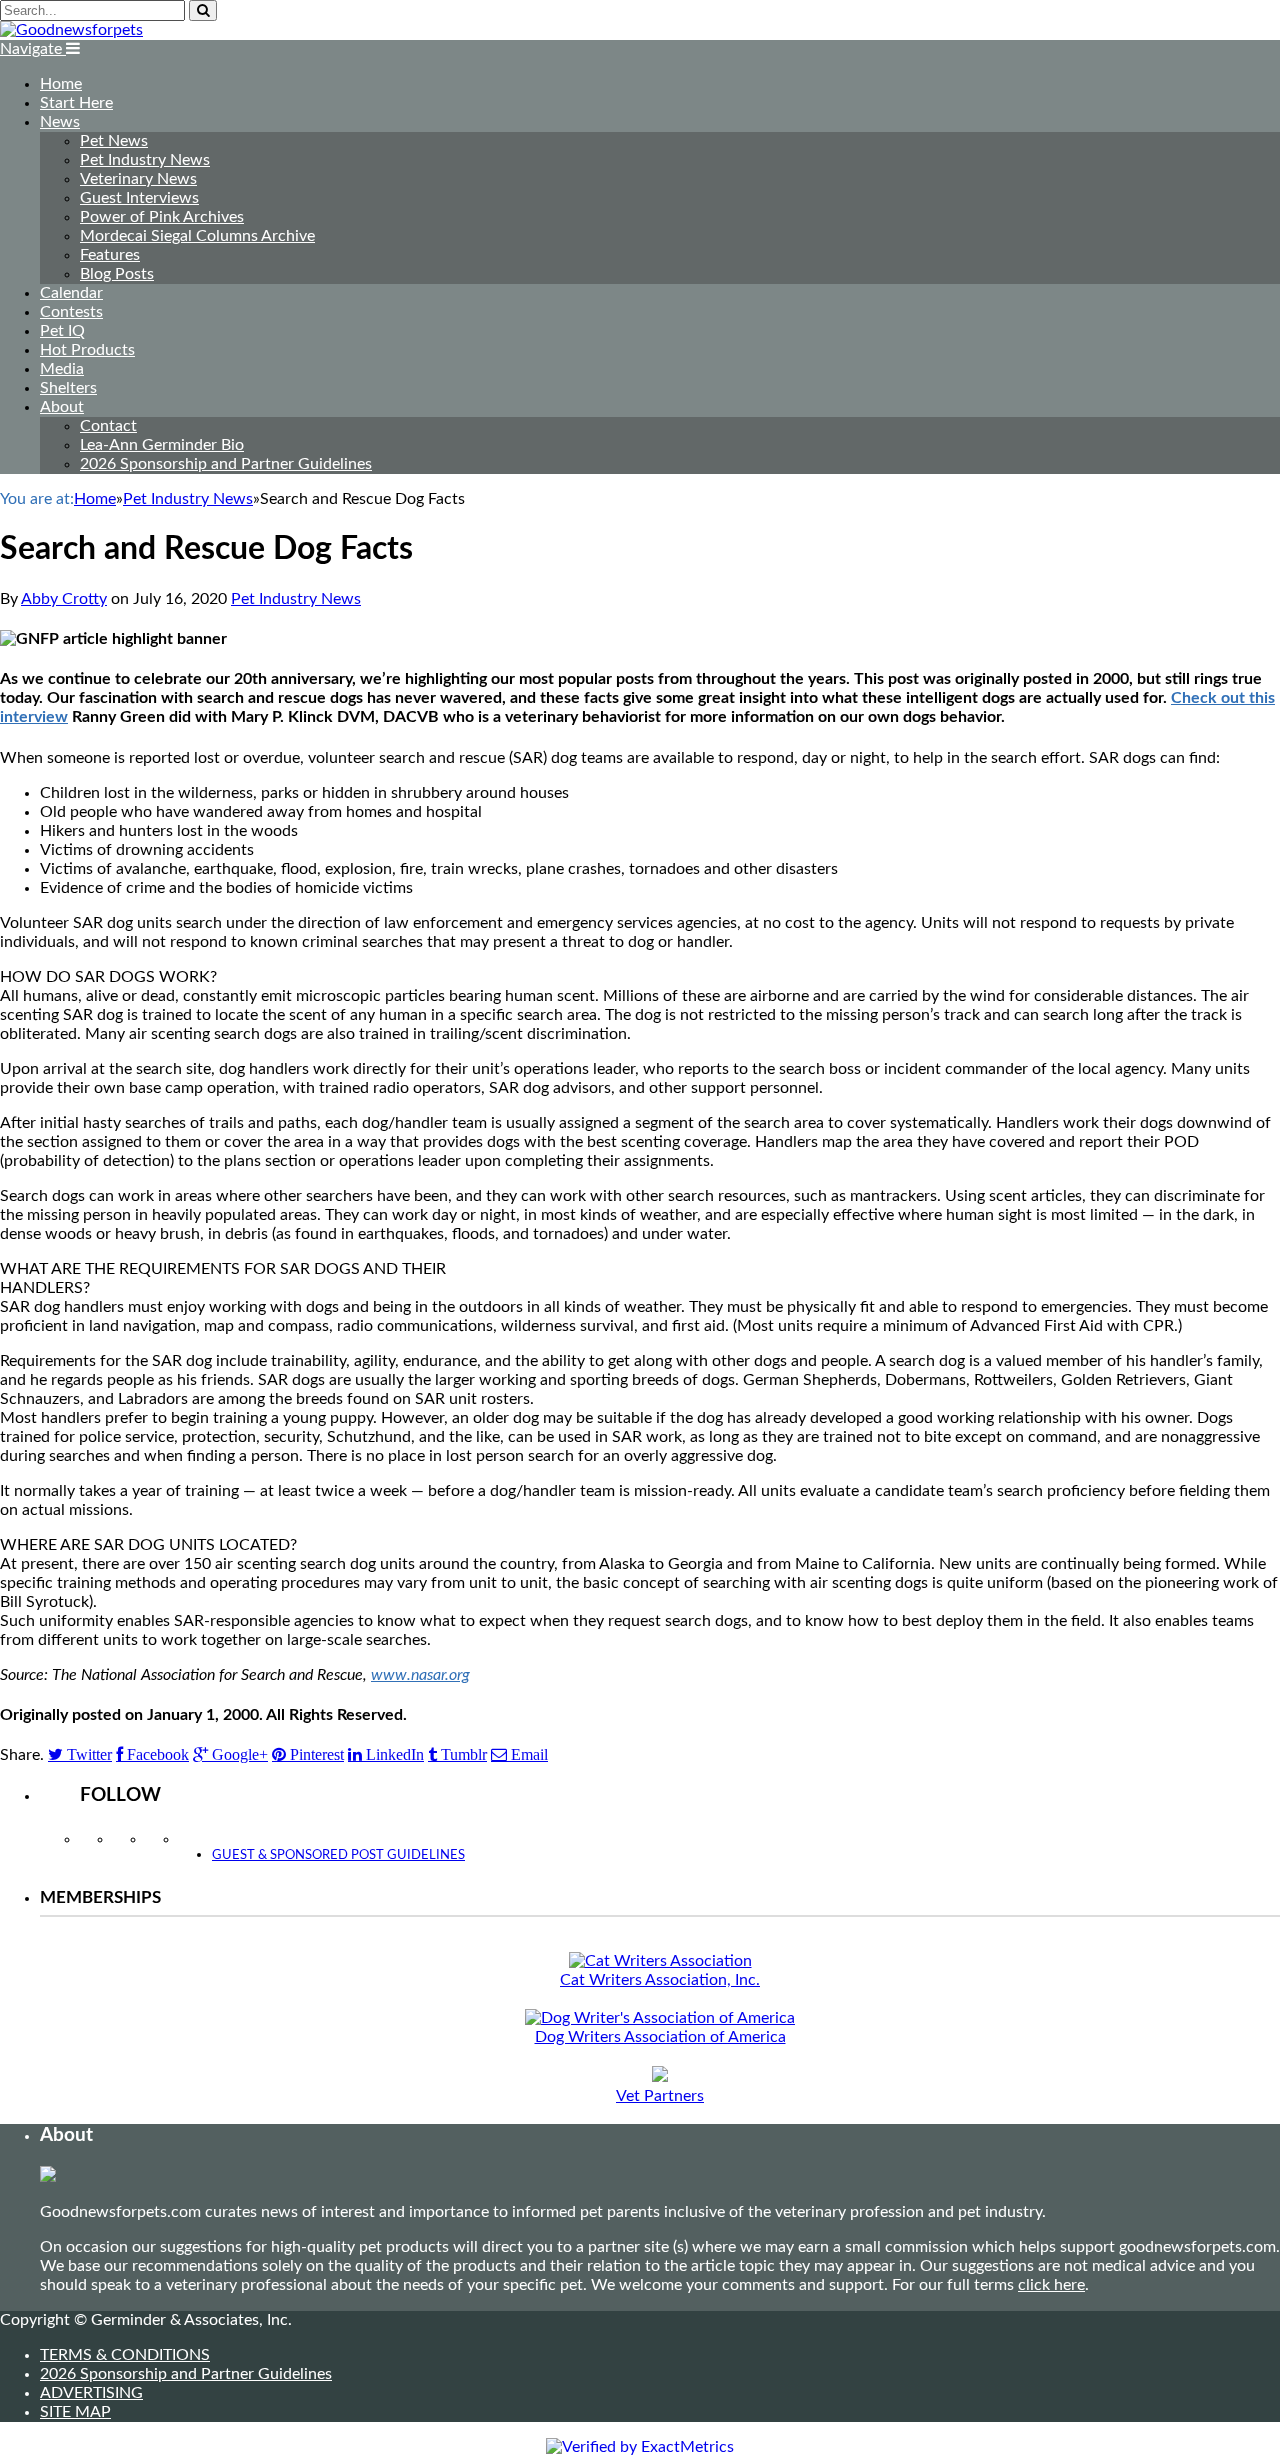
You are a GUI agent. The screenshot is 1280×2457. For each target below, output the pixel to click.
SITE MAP (75, 2412)
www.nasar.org (420, 1675)
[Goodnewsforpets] (71, 30)
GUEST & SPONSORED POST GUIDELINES (338, 1855)
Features (110, 255)
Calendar (71, 293)
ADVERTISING (91, 2393)
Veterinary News (138, 179)
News (60, 122)
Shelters (68, 388)
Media (62, 369)
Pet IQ (62, 331)
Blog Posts (117, 274)
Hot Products (87, 350)
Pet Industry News (145, 160)
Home (61, 84)
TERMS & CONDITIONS (125, 2355)
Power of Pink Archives (162, 217)
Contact (108, 426)
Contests (71, 312)
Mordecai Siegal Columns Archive (197, 236)
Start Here (76, 103)
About (62, 407)
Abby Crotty (64, 599)
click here (1051, 2285)
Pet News (114, 141)
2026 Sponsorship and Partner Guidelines (226, 464)
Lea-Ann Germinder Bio (162, 445)
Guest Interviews (139, 198)
